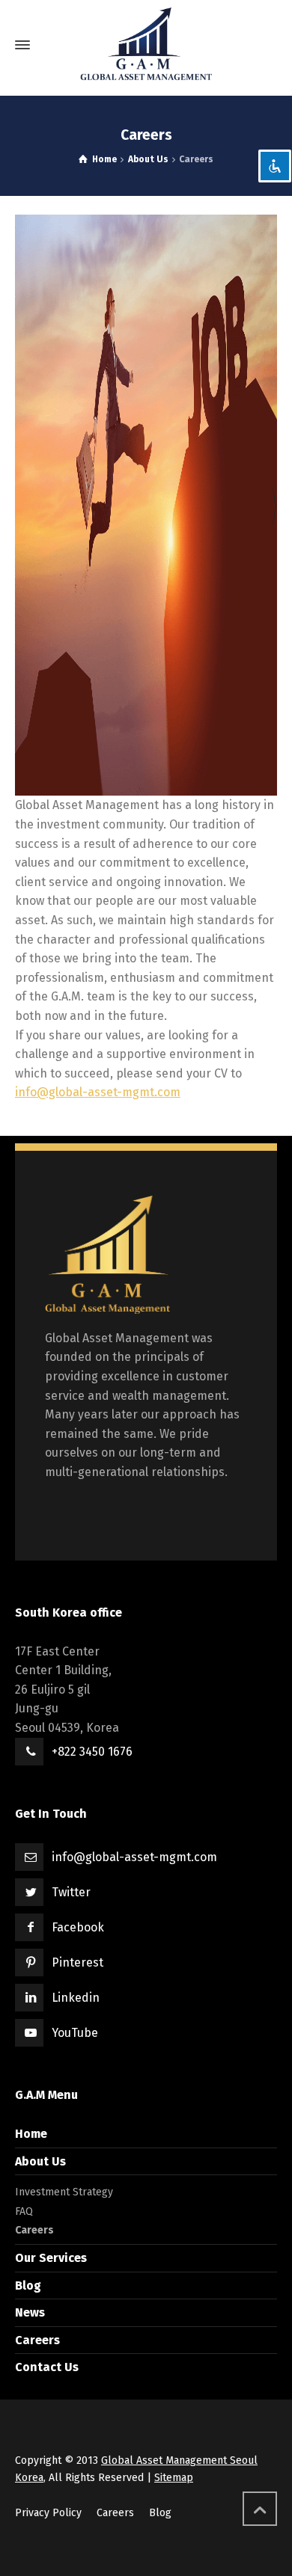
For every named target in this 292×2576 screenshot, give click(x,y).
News (30, 2312)
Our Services (51, 2258)
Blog (28, 2285)
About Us (40, 2161)
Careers (34, 2230)
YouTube (75, 2033)
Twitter (71, 1892)
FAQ (24, 2211)
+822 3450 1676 (92, 1752)
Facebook (78, 1927)
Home (31, 2134)
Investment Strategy (64, 2192)
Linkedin (76, 1998)
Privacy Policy (48, 2513)
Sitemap (174, 2478)
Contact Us (47, 2367)
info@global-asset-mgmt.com (98, 1092)
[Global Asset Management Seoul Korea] (146, 45)
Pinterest (77, 1962)
